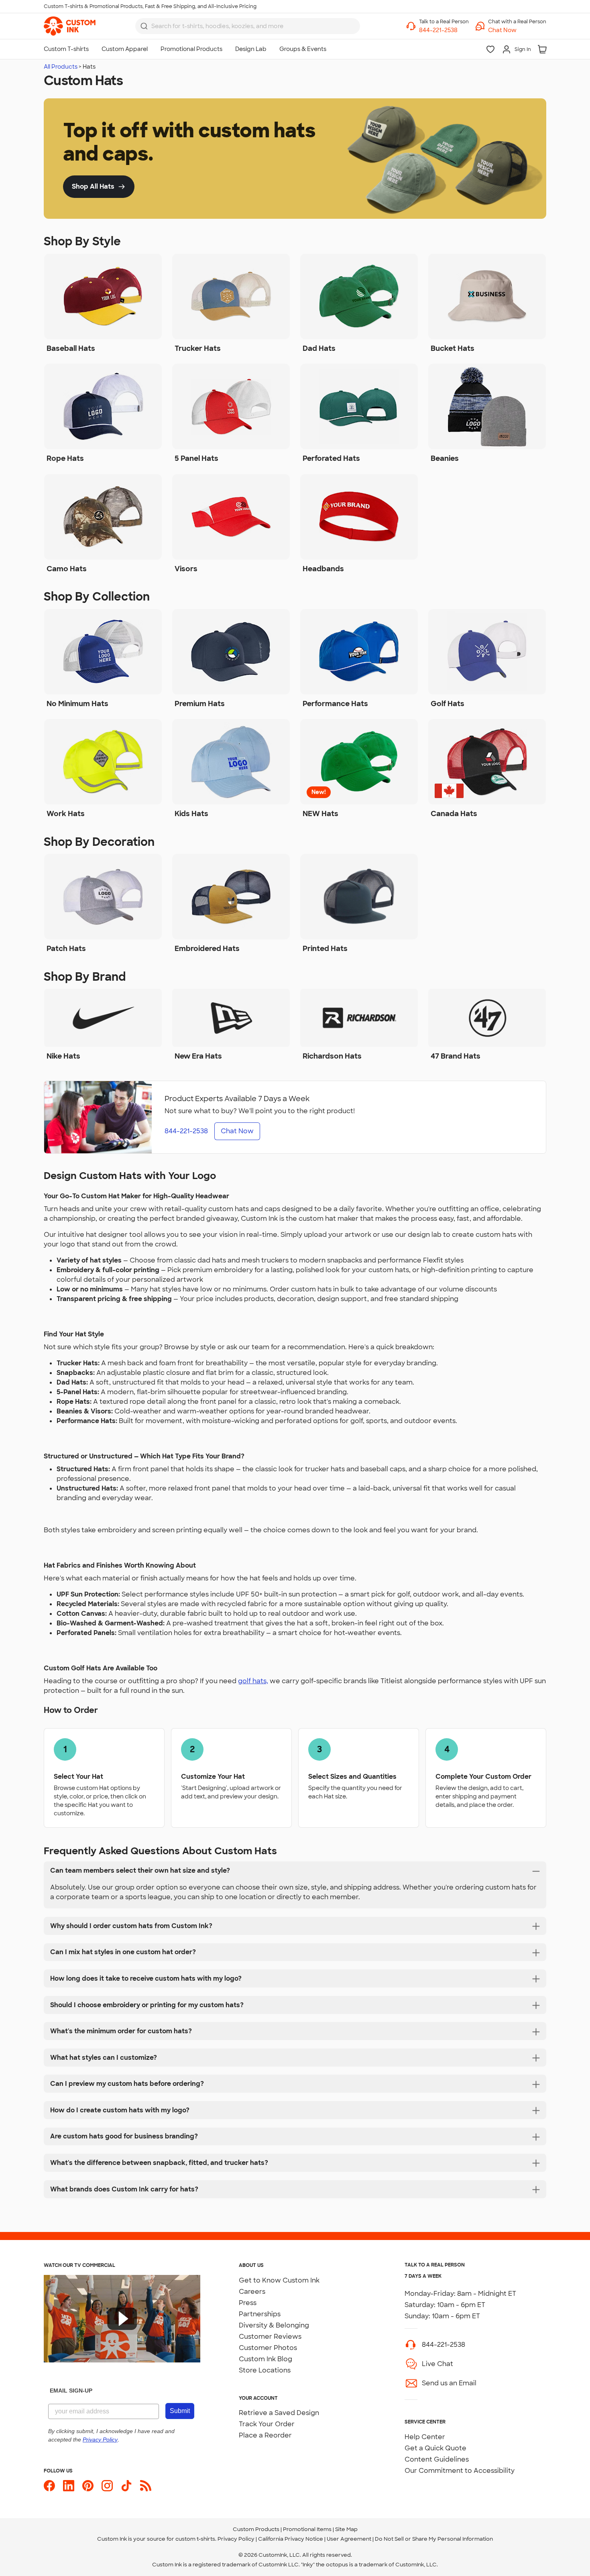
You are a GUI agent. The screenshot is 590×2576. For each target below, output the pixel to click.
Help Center (425, 2437)
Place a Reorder (265, 2435)
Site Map (346, 2529)
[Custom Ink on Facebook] (49, 2486)
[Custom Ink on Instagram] (107, 2486)
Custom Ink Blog (265, 2359)
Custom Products (256, 2529)
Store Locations (265, 2370)
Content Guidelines (437, 2459)
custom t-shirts (195, 2539)
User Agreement (349, 2539)
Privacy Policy (236, 2539)
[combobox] (248, 26)
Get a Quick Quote (435, 2448)
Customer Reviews (270, 2337)
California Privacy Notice (291, 2539)
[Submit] (144, 26)
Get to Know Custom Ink (279, 2280)
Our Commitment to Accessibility (460, 2471)
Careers (252, 2292)
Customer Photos (268, 2348)
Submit (180, 2411)
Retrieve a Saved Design (279, 2413)
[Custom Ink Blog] (146, 2486)
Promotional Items (307, 2529)
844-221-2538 (444, 2345)
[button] (517, 30)
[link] (70, 26)
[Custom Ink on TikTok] (126, 2486)
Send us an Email (449, 2383)
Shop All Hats (93, 186)
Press (248, 2303)
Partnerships (260, 2314)
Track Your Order (267, 2424)
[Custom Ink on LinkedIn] (69, 2486)
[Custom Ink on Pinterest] (88, 2486)
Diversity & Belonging (274, 2325)
